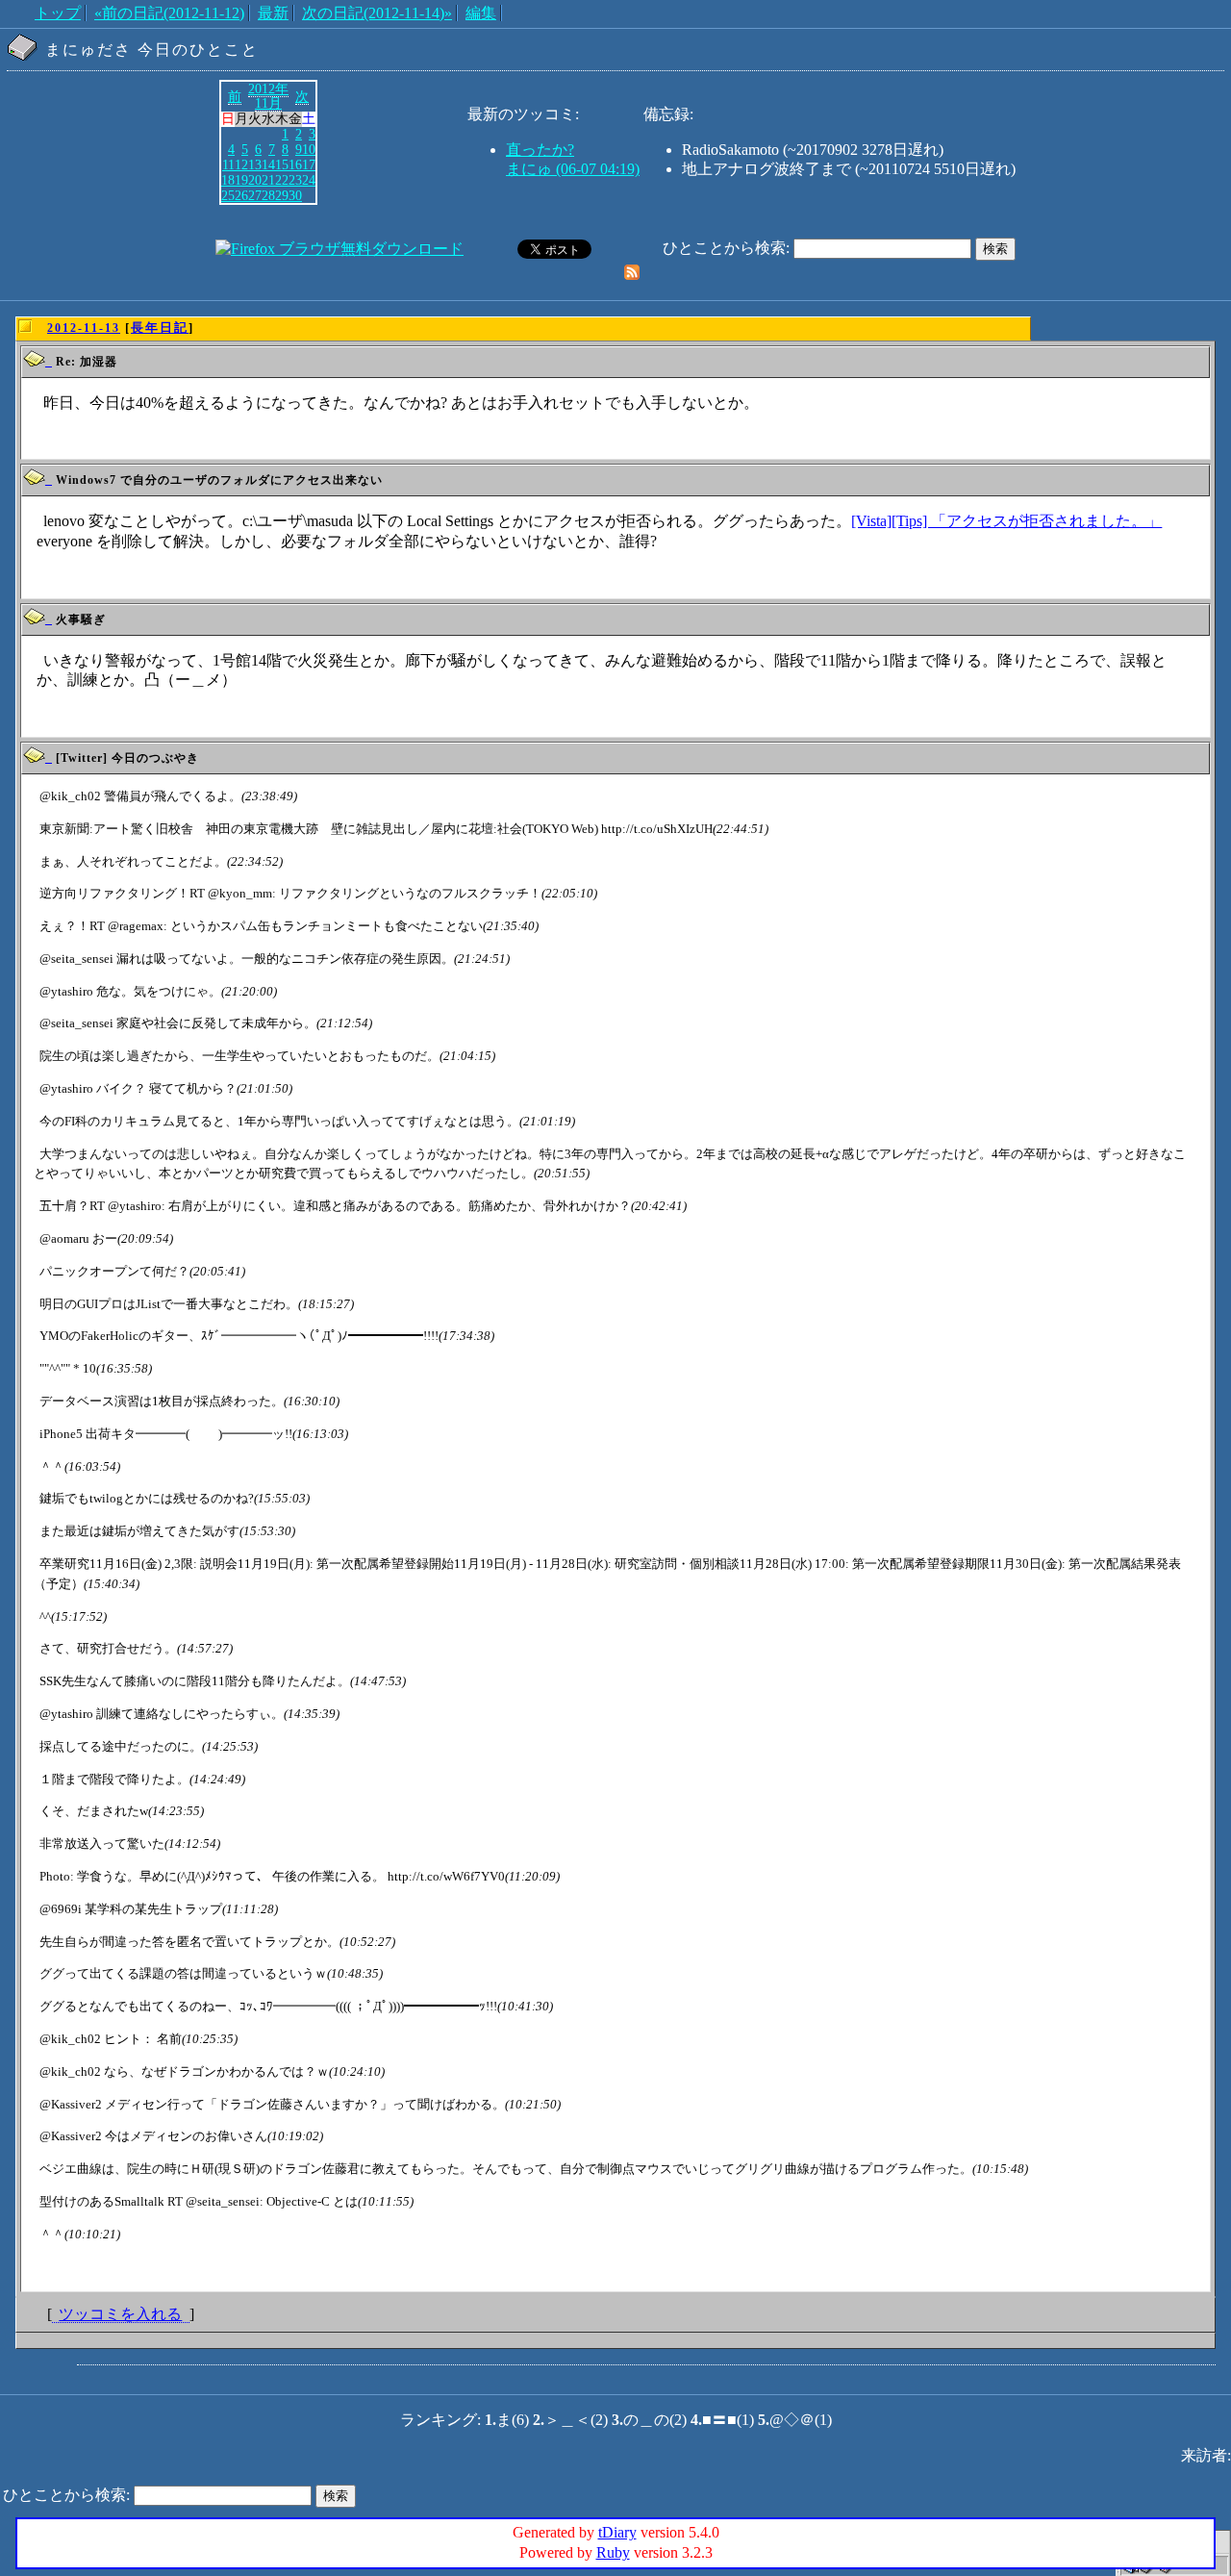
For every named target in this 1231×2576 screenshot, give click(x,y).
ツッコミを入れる (120, 2314)
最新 (273, 13)
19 (241, 180)
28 (268, 195)
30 (295, 195)
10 (309, 149)
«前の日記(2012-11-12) (169, 13)
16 (295, 164)
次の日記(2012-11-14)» (377, 13)
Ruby (613, 2552)
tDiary (617, 2532)
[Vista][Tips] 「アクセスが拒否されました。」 (1006, 521)
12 (241, 164)
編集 (481, 13)
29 (282, 195)
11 (228, 164)
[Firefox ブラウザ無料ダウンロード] (339, 249)
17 (309, 164)
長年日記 (160, 328)
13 (255, 164)
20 (255, 180)
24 (309, 180)
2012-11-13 (84, 328)
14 (268, 164)
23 (295, 180)
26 (241, 195)
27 (255, 195)
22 (282, 180)
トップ (58, 13)
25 (228, 195)
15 (282, 164)
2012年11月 (268, 96)
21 (268, 180)
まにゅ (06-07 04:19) (573, 169)
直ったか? (540, 150)
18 (228, 180)
